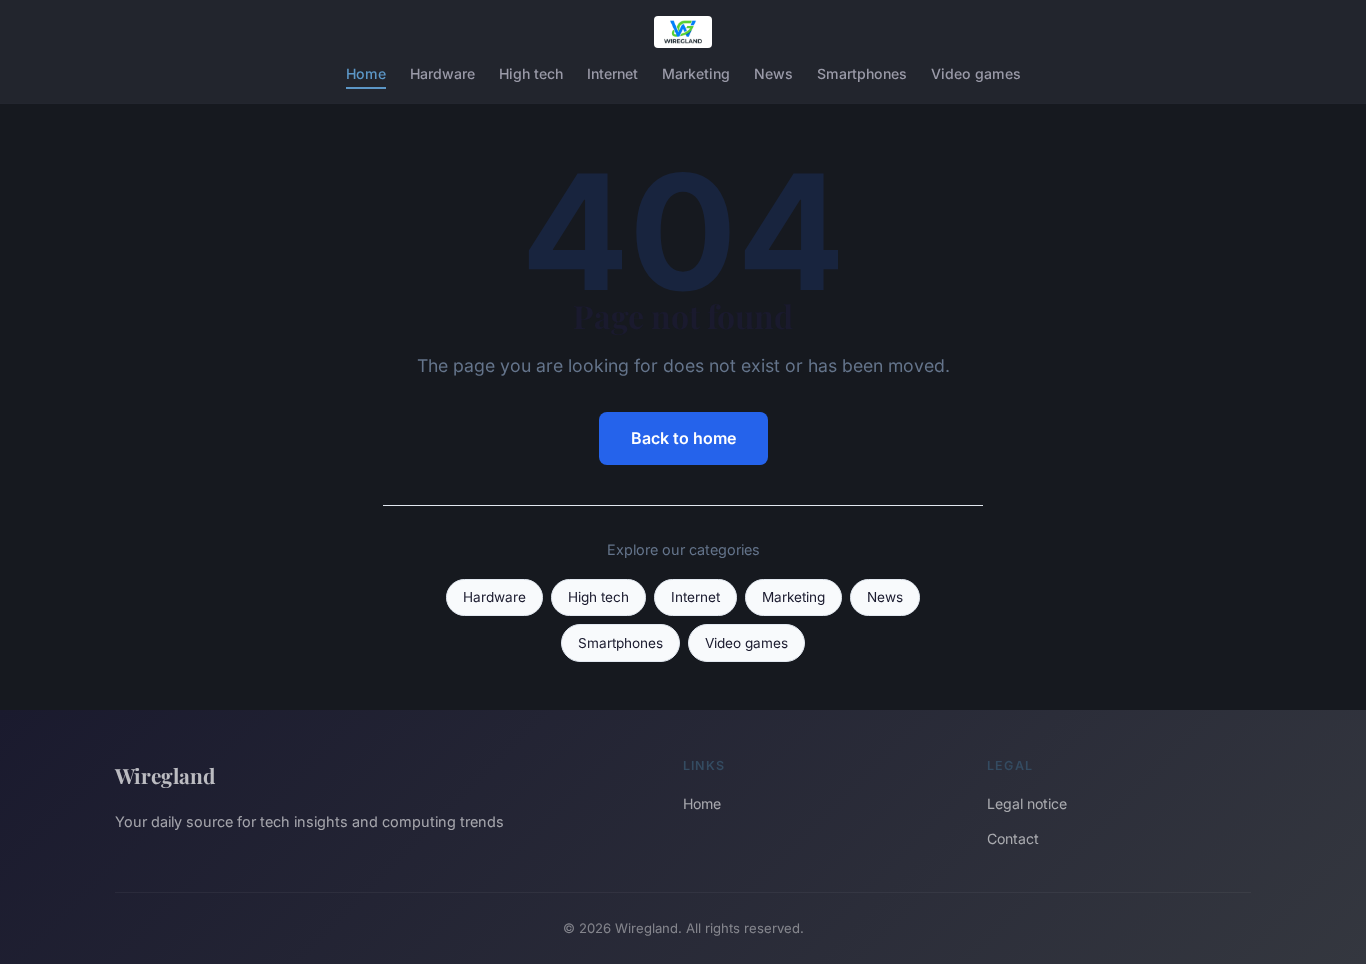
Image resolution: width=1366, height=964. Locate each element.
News (773, 73)
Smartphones (862, 73)
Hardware (442, 73)
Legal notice (1027, 803)
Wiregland (165, 775)
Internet (612, 73)
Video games (976, 73)
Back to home (683, 438)
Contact (1013, 838)
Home (366, 73)
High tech (531, 73)
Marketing (696, 73)
